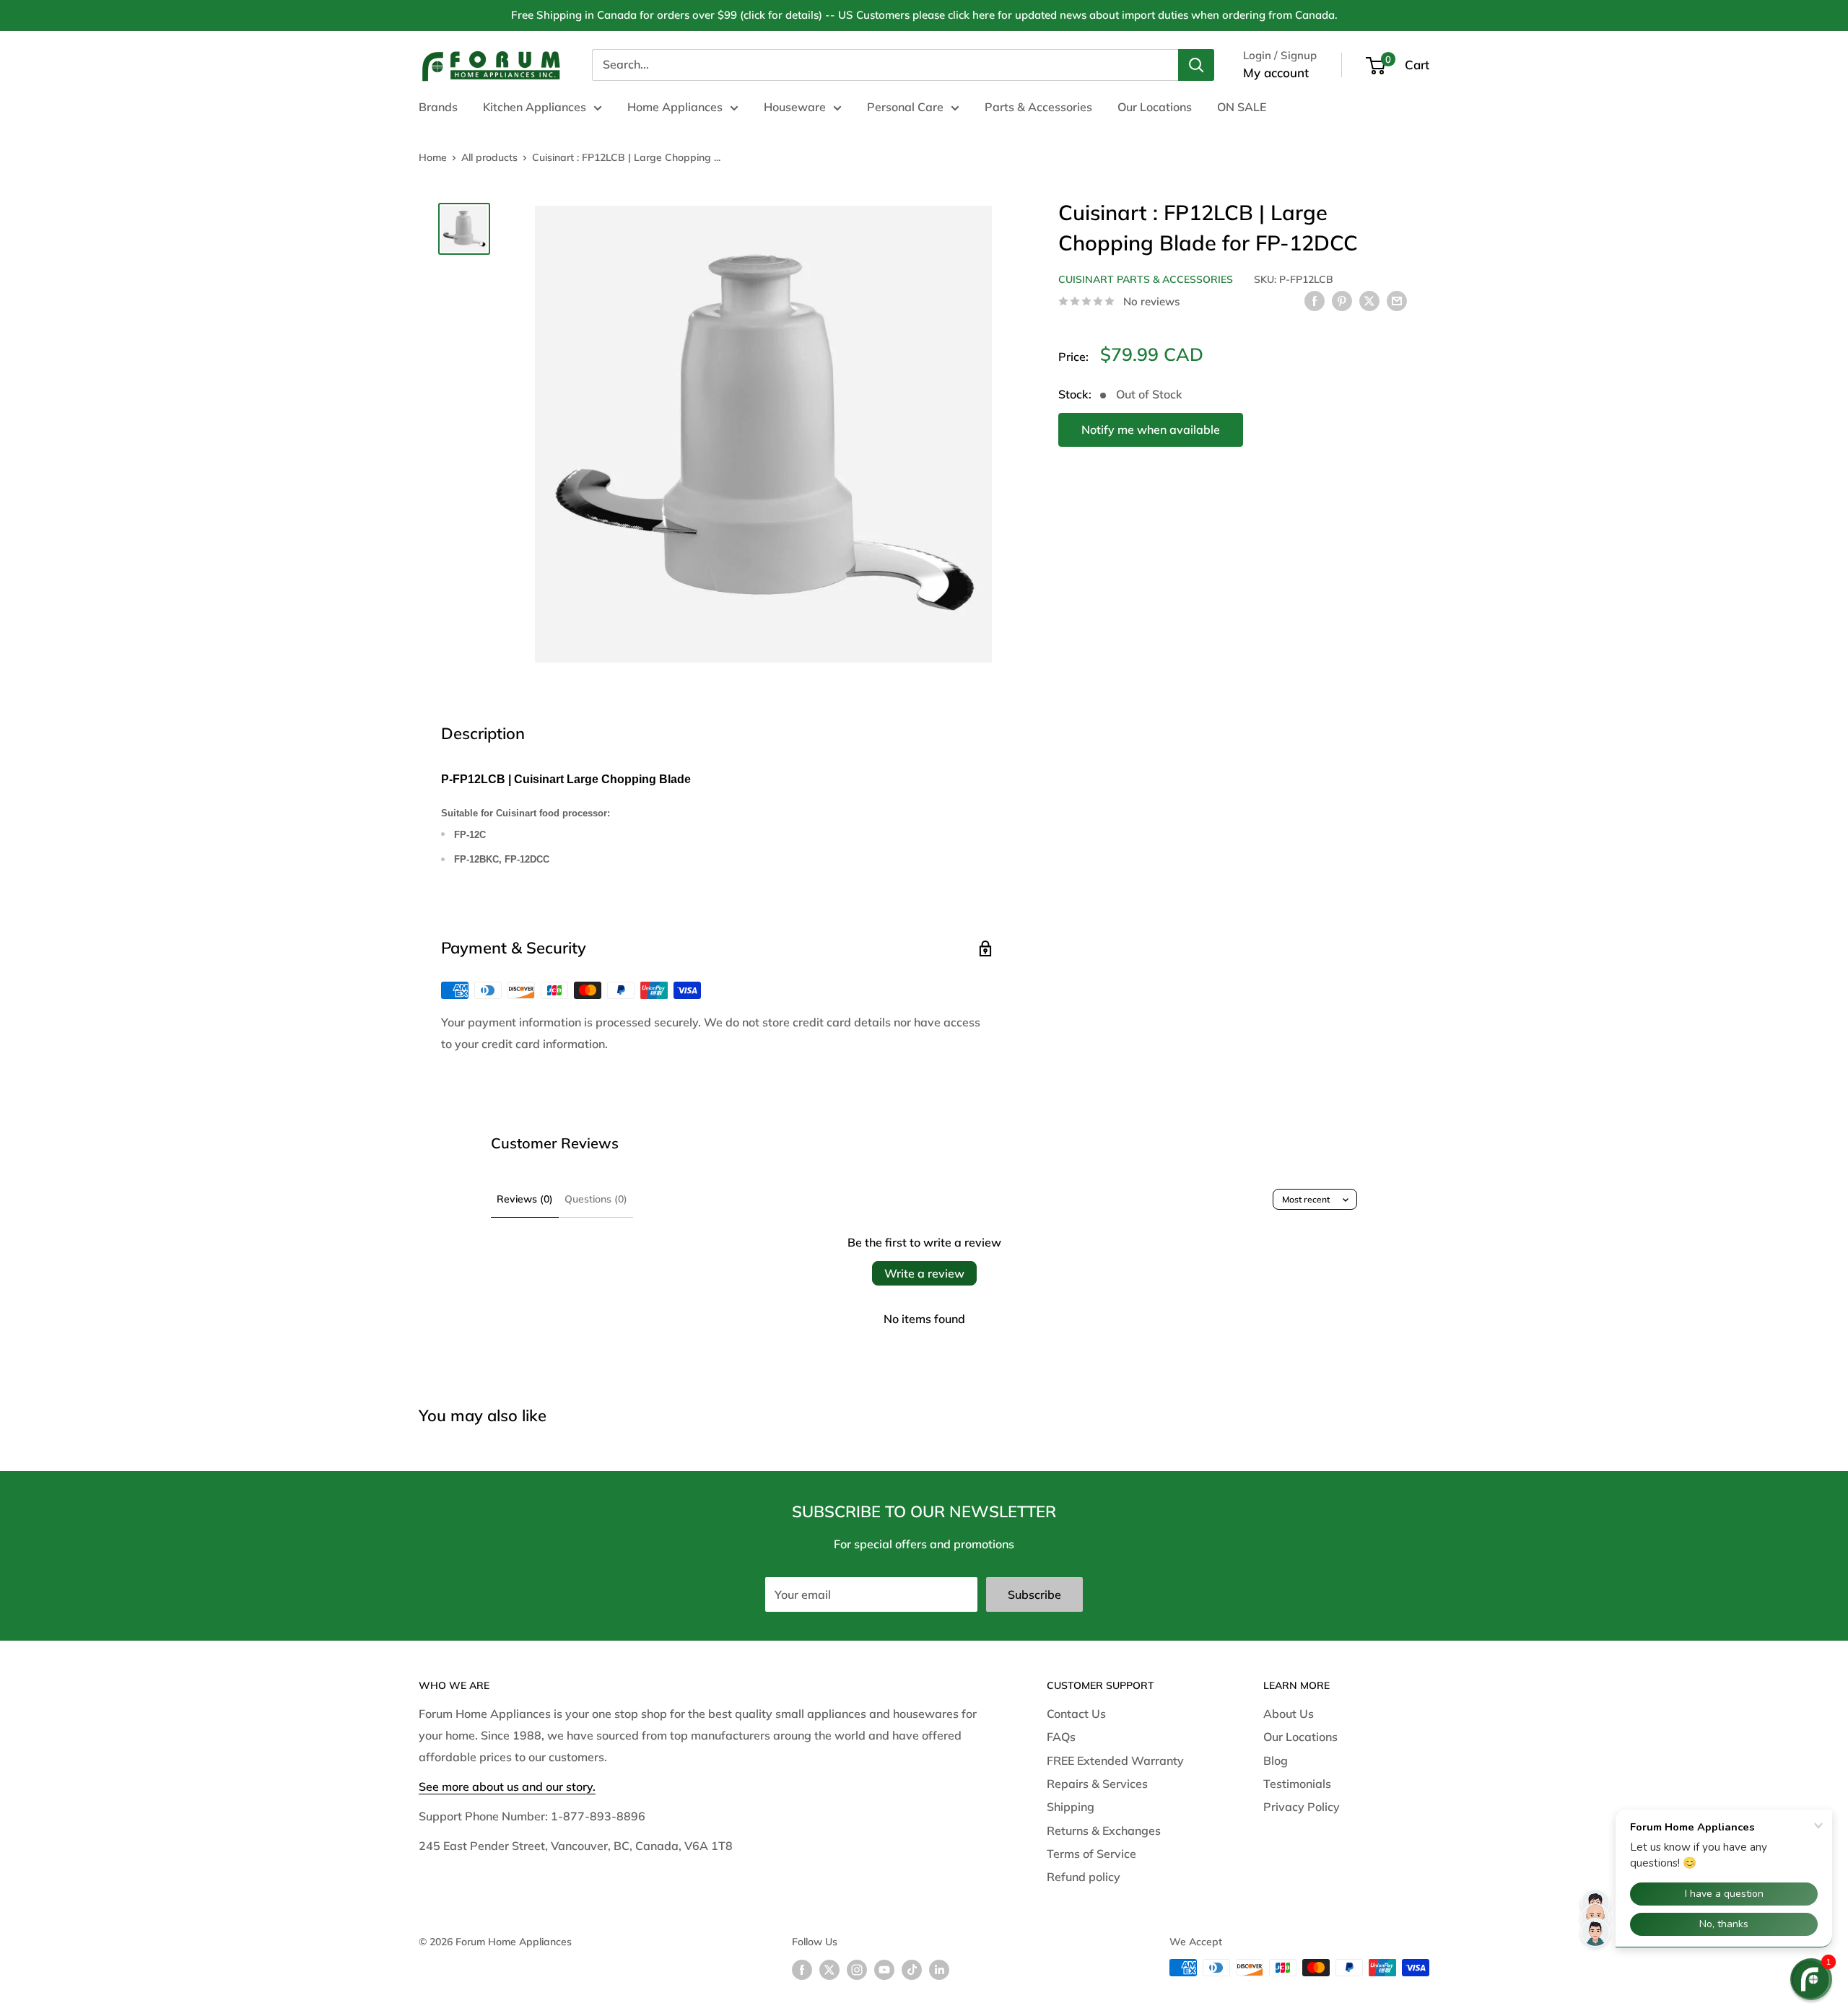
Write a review (924, 1273)
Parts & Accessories (1038, 107)
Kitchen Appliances (535, 107)
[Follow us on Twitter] (829, 1969)
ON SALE (1242, 107)
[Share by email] (1397, 300)
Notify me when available (1151, 429)
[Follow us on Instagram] (857, 1969)
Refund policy (1084, 1877)
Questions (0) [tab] (596, 1199)
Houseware (795, 107)
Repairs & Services (1097, 1784)
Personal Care (905, 107)
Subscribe (1034, 1594)
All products (489, 157)
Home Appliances (675, 107)
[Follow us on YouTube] (884, 1969)
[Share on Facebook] (1315, 300)
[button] (1811, 1979)
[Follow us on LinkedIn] (939, 1969)
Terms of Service (1091, 1854)
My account (1276, 73)
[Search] (1196, 65)
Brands (438, 107)
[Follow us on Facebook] (802, 1969)
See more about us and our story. (507, 1786)
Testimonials (1297, 1784)
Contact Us (1076, 1714)
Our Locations (1155, 107)
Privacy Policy (1302, 1807)
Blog (1276, 1760)
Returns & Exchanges (1104, 1830)
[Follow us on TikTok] (912, 1969)
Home (433, 157)
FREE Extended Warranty (1115, 1760)
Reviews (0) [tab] (525, 1199)
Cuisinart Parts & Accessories (1146, 279)
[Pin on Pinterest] (1342, 300)
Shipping (1071, 1807)
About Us (1289, 1714)
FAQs (1061, 1737)
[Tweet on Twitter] (1369, 300)
